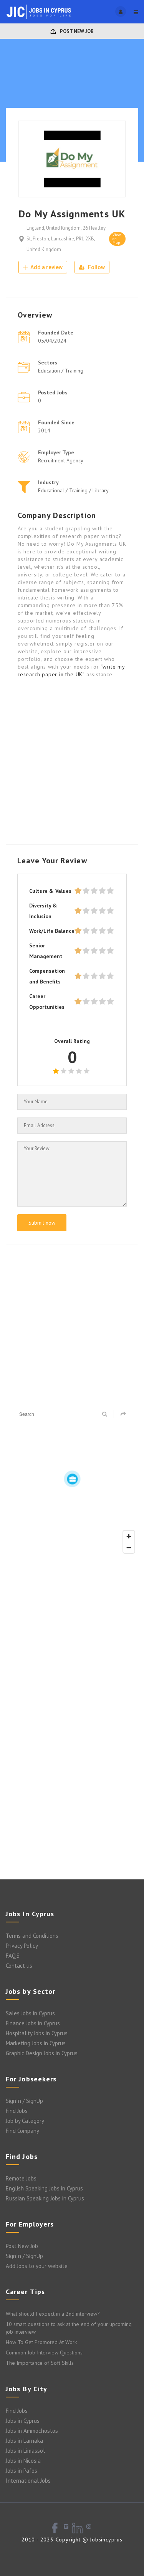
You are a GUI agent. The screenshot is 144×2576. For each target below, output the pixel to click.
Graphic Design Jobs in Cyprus (42, 2053)
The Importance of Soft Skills (40, 2363)
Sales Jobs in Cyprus (30, 2013)
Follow (96, 267)
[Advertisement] (72, 761)
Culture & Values (50, 891)
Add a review (46, 267)
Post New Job (76, 31)
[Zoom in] (129, 1536)
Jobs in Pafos (22, 2471)
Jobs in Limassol (25, 2451)
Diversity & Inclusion (43, 911)
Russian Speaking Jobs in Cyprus (45, 2198)
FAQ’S (13, 1956)
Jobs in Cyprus (23, 2421)
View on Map (117, 239)
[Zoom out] (129, 1547)
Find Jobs (17, 2111)
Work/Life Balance (52, 931)
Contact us (19, 1966)
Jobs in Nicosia (23, 2461)
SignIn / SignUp (24, 2101)
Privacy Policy (22, 1946)
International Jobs (28, 2481)
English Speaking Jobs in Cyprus (44, 2188)
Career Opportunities (47, 1002)
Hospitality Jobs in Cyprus (37, 2033)
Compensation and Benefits (47, 976)
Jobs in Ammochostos (32, 2431)
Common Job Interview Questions (44, 2353)
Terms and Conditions (32, 1936)
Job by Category (25, 2121)
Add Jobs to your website (37, 2266)
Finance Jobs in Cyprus (33, 2023)
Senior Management (46, 951)
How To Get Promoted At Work (41, 2342)
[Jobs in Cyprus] (39, 12)
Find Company (22, 2131)
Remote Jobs (21, 2178)
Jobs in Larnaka (24, 2441)
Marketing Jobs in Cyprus (36, 2043)
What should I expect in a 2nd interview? (53, 2314)
